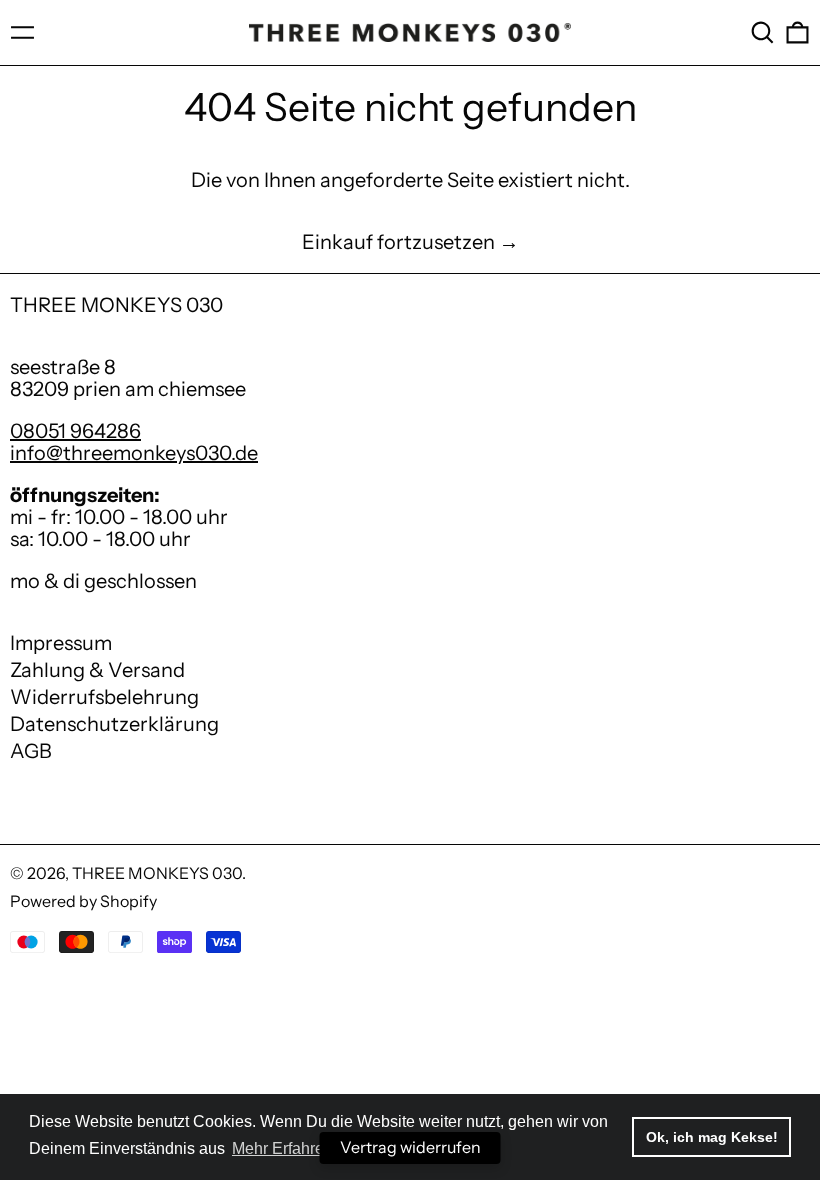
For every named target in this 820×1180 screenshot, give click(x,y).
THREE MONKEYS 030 (116, 305)
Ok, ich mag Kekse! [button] (712, 1137)
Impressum (61, 643)
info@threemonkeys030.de (134, 453)
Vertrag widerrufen (410, 1147)
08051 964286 (75, 431)
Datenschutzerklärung (114, 724)
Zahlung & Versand (97, 670)
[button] (762, 32)
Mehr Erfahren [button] (282, 1148)
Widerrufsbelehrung (104, 697)
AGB (31, 751)
